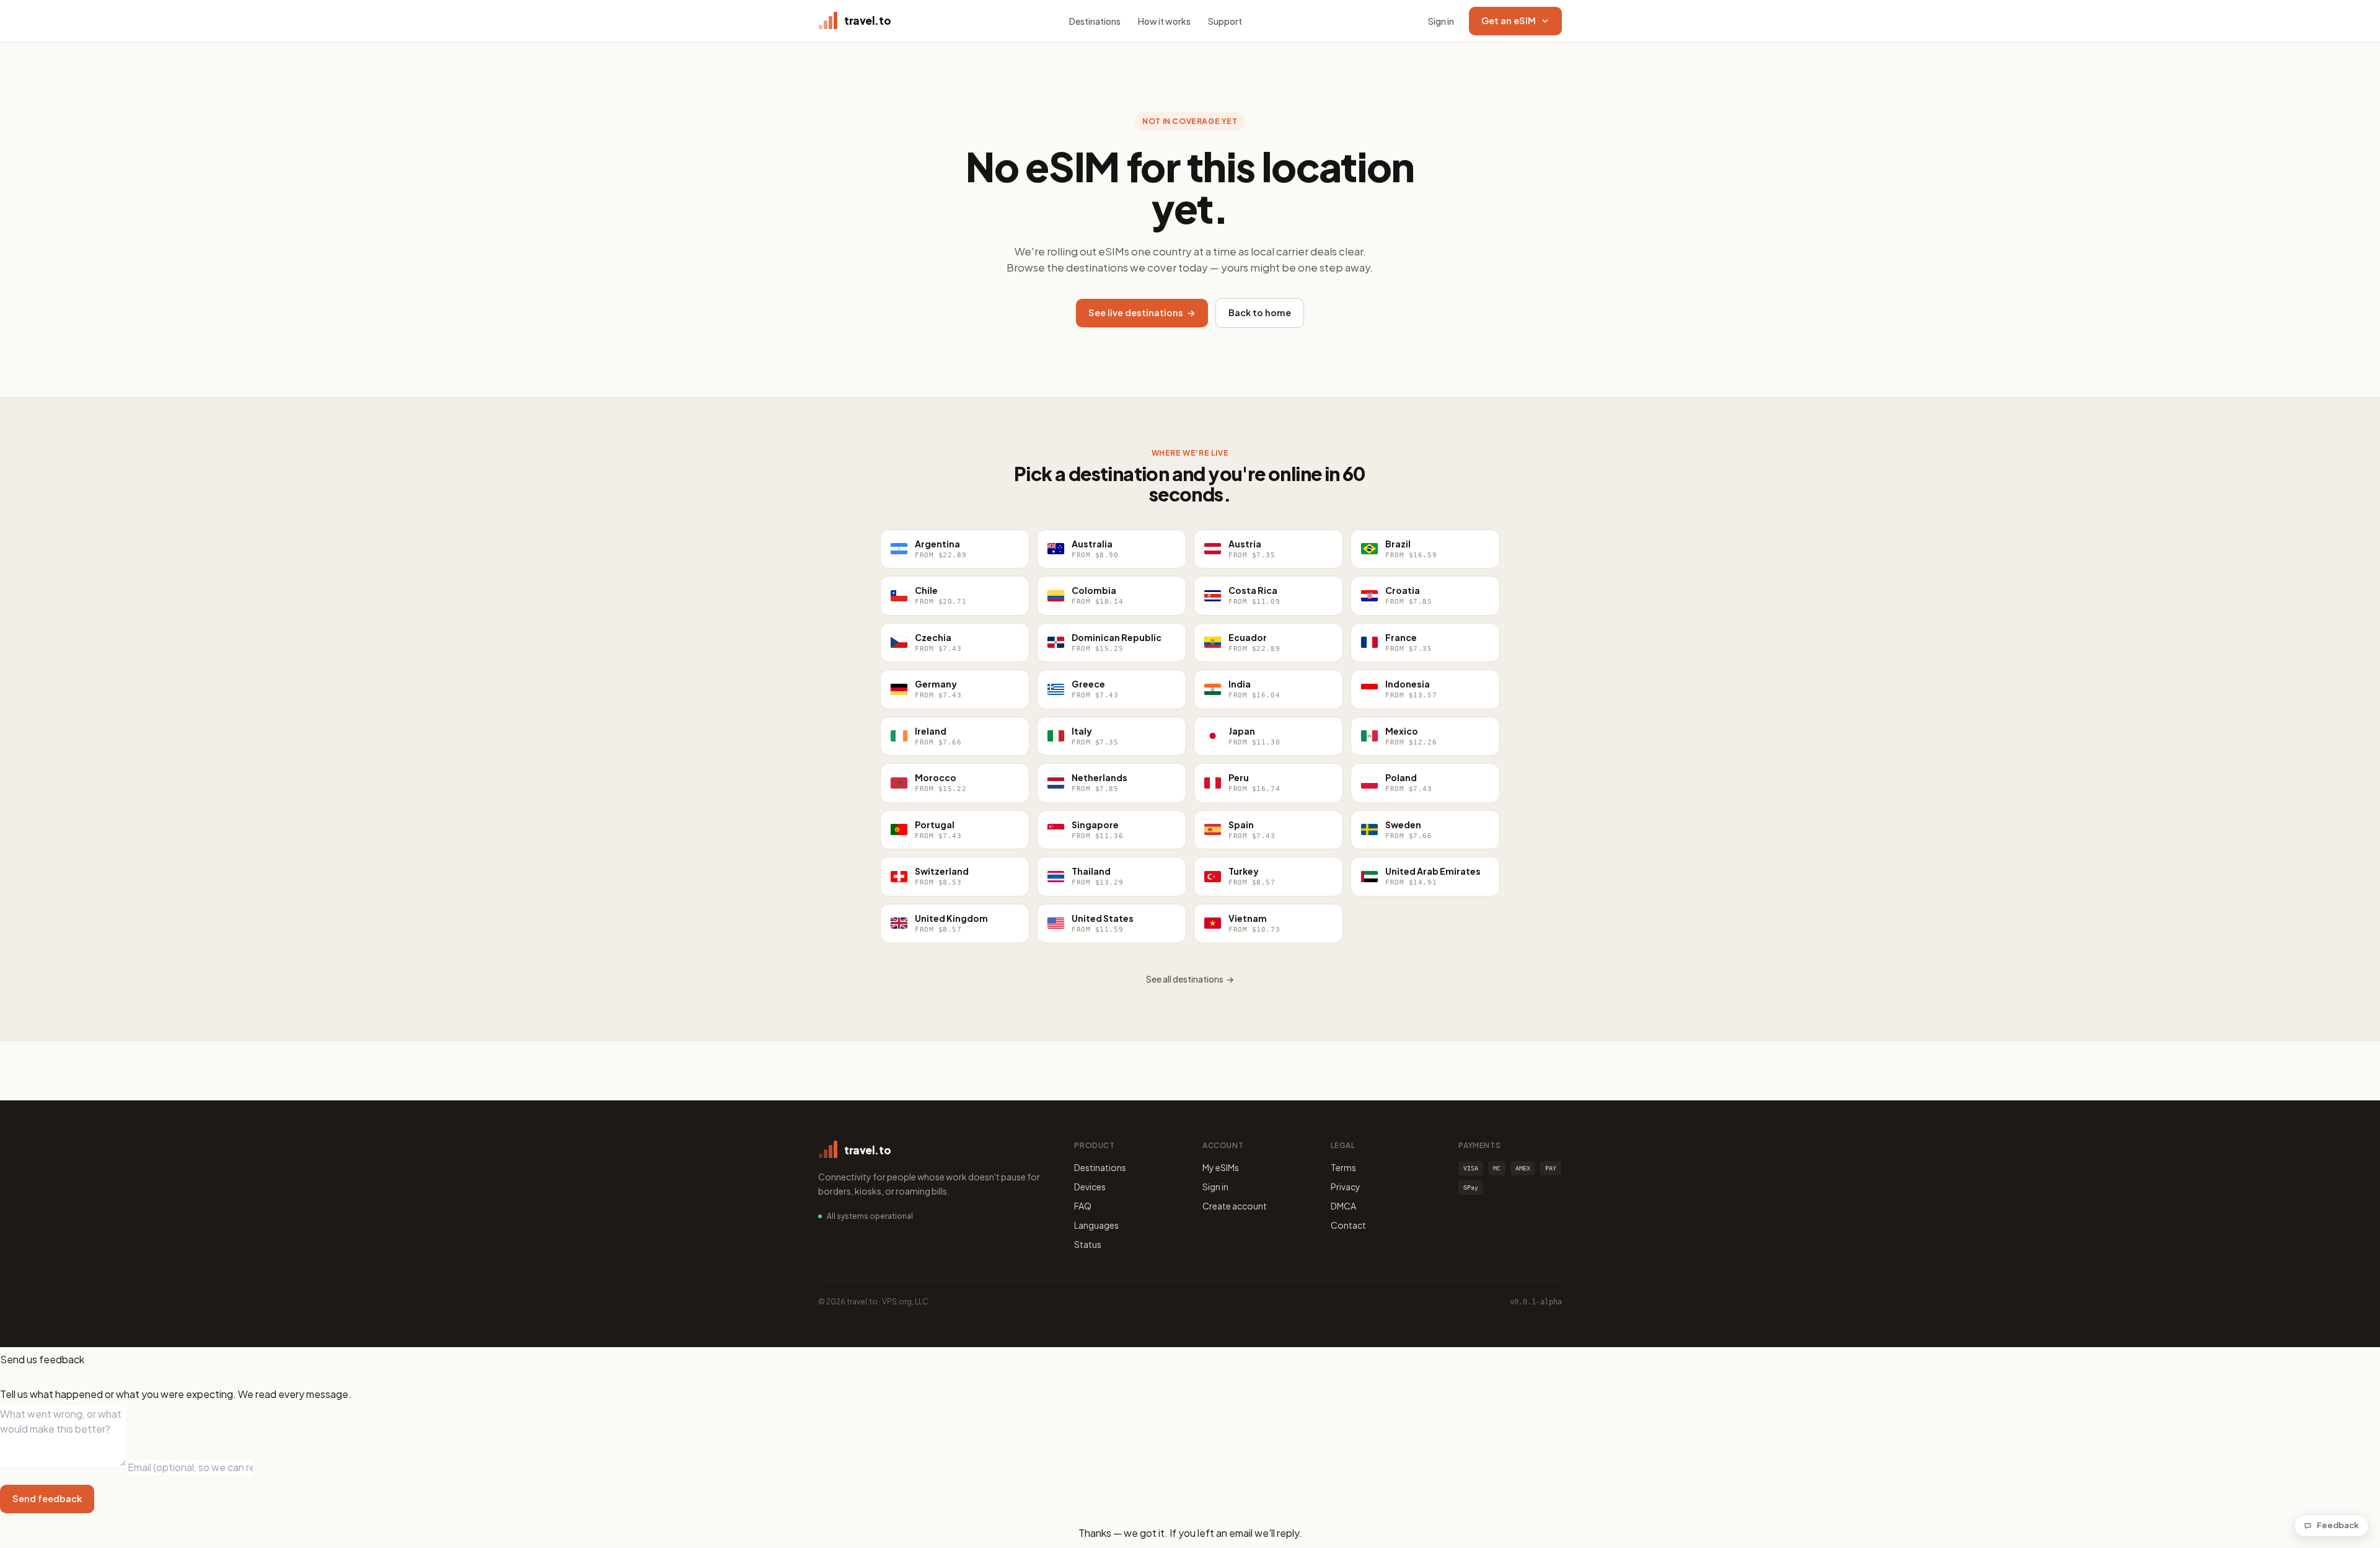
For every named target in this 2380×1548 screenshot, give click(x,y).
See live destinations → (1142, 312)
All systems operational (870, 1216)
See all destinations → (1190, 979)
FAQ (1083, 1206)
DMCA (1343, 1206)
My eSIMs (1221, 1167)
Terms (1343, 1167)
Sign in (1441, 21)
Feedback (2338, 1525)
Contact (1348, 1225)
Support (1225, 21)
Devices (1090, 1187)
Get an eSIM (1509, 20)
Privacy (1346, 1187)
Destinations (1095, 21)
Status (1088, 1244)
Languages (1096, 1225)
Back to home (1260, 312)
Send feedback (47, 1498)
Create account (1235, 1206)
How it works (1164, 21)
